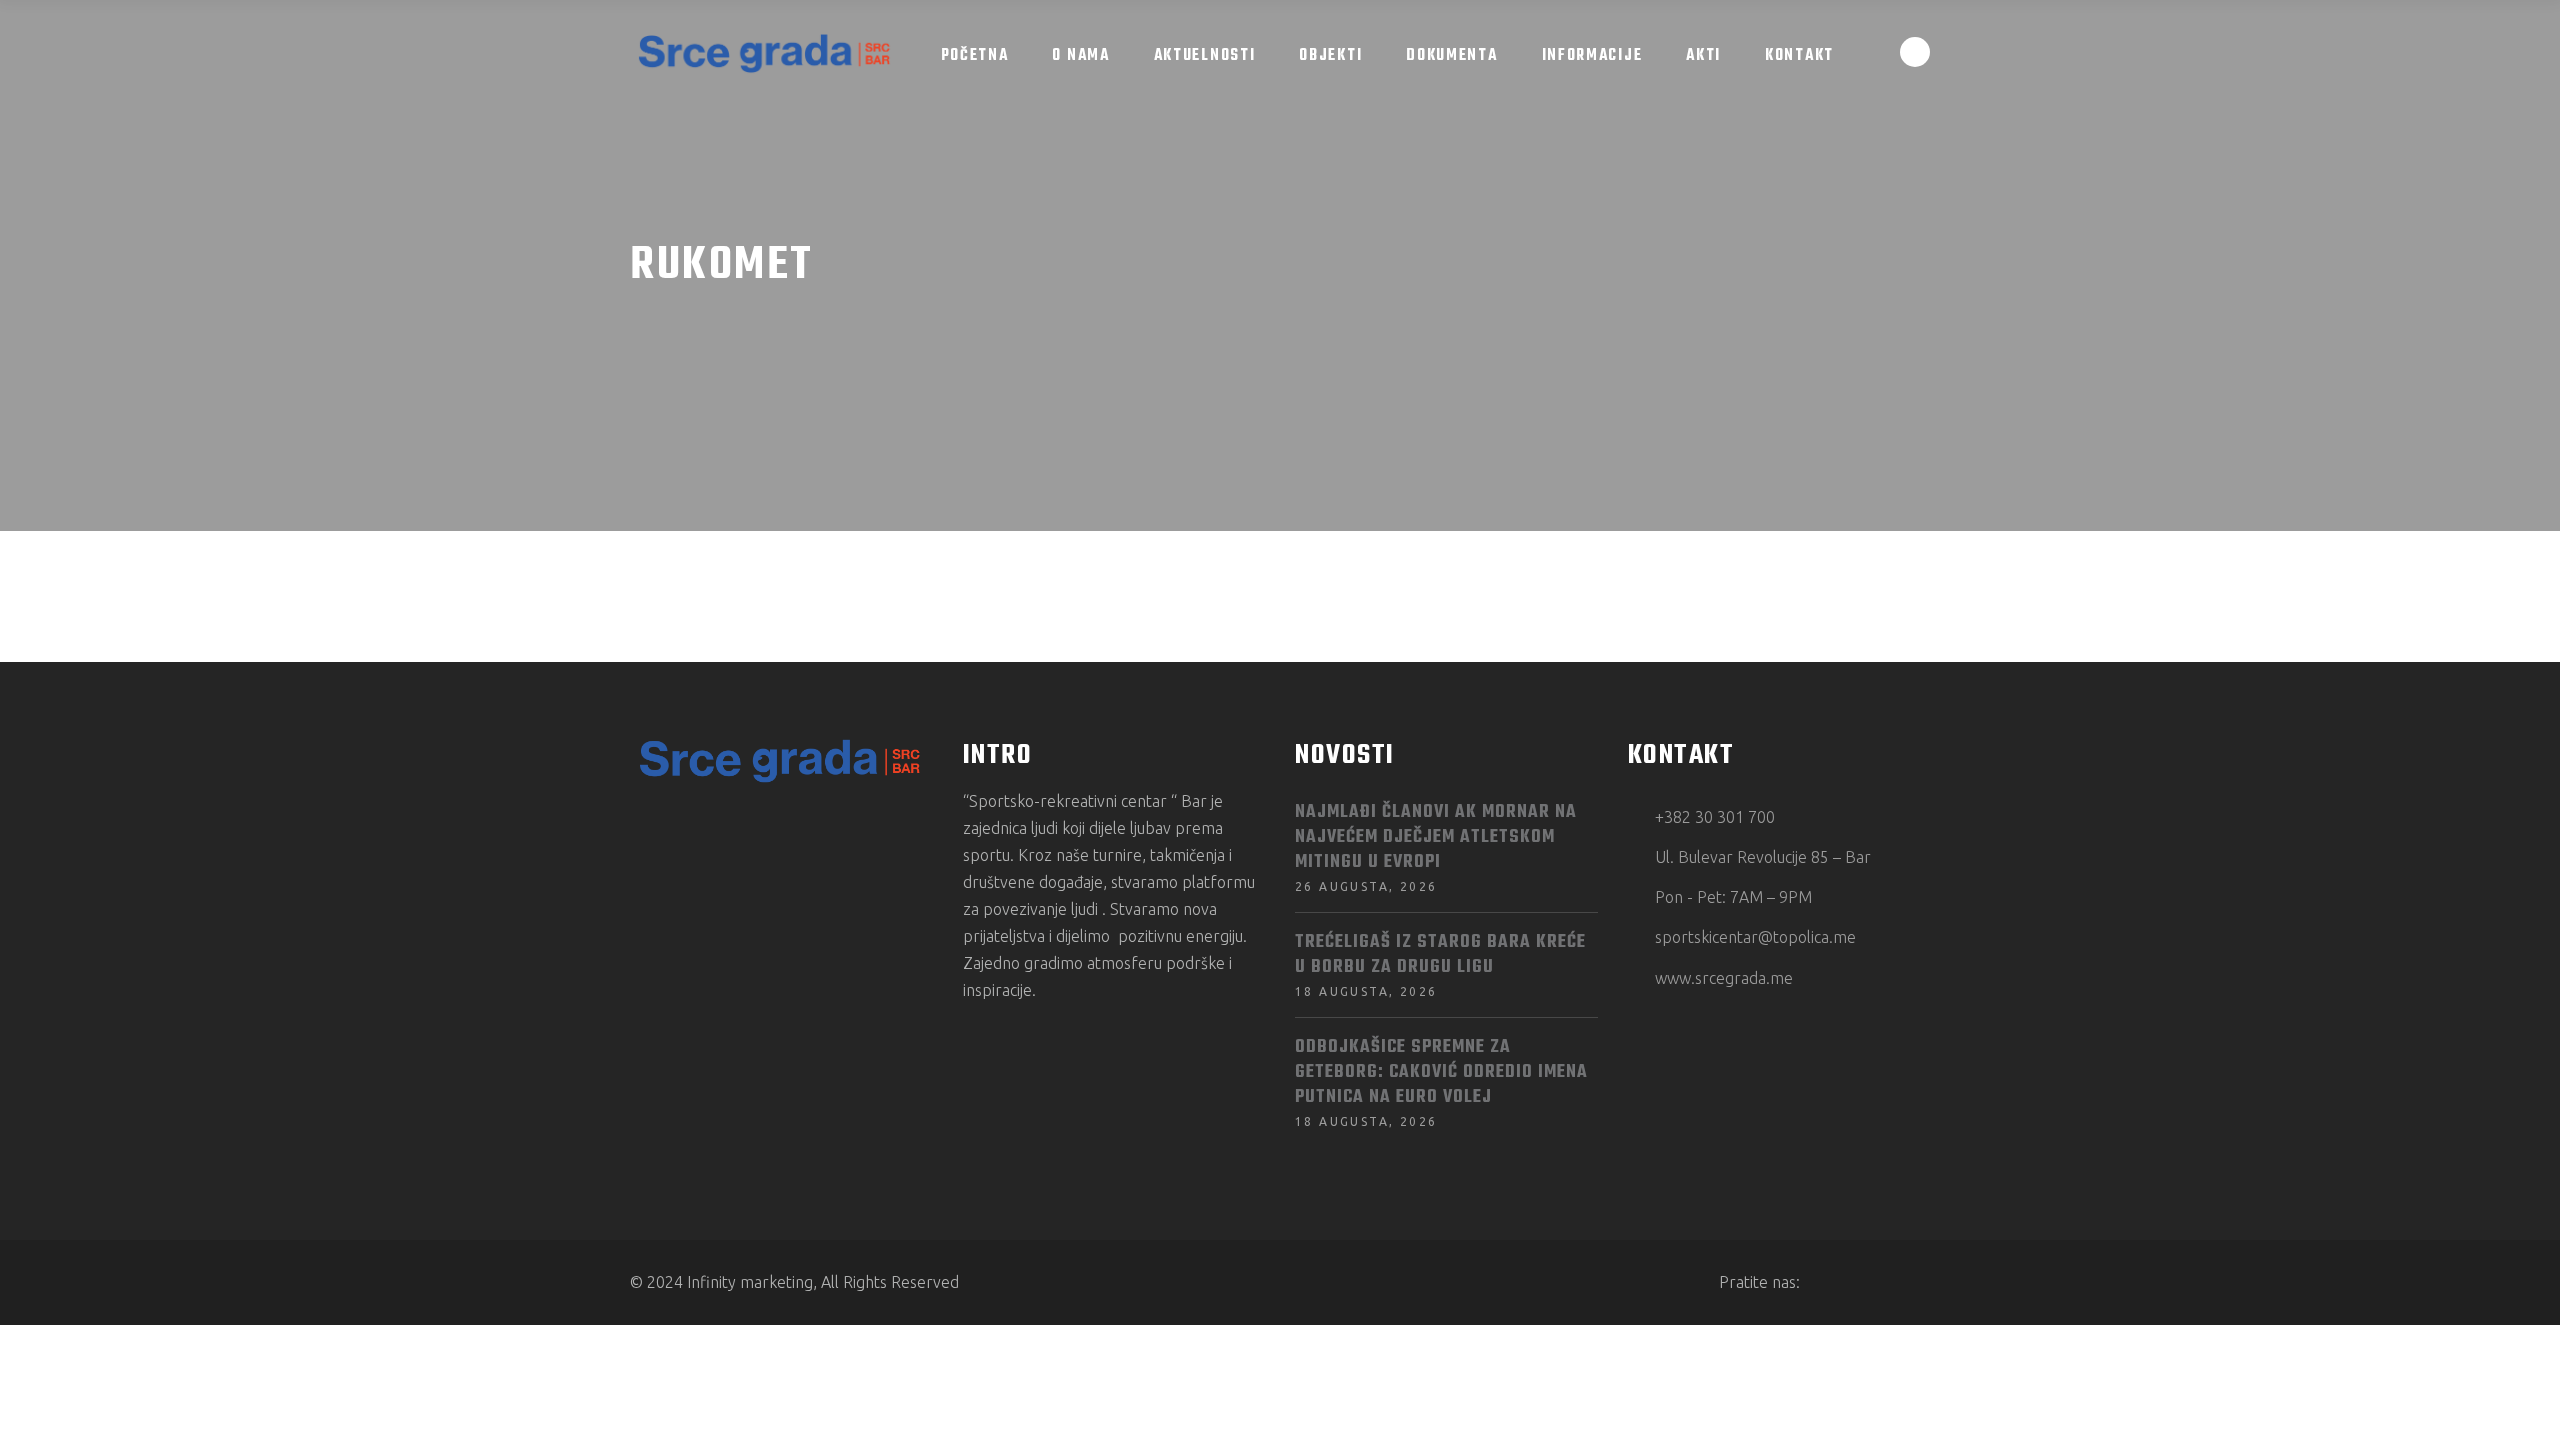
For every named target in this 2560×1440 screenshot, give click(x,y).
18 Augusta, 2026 (1366, 991)
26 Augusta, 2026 (1366, 886)
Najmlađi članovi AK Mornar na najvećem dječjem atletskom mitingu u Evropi (1436, 837)
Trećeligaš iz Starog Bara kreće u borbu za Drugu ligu (1440, 955)
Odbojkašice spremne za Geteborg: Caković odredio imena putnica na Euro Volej (1441, 1072)
